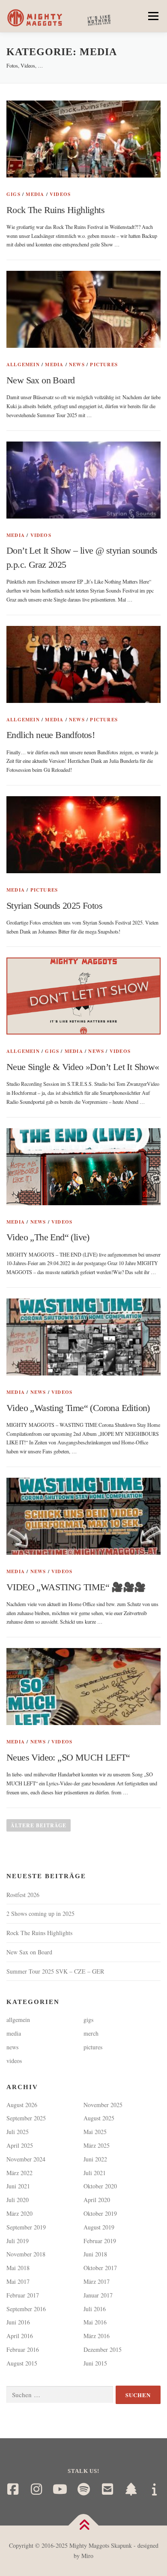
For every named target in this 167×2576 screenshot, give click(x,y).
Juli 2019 (18, 2241)
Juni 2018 (95, 2254)
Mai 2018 (18, 2268)
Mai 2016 (95, 2322)
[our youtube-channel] (60, 2489)
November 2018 (26, 2254)
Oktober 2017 (100, 2268)
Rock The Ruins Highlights (55, 210)
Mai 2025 (95, 2132)
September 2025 (26, 2118)
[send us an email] (107, 2489)
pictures (104, 365)
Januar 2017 (98, 2295)
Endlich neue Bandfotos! (51, 735)
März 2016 (97, 2336)
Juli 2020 (18, 2200)
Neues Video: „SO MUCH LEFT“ (68, 1757)
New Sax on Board (40, 380)
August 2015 (22, 2363)
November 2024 (26, 2159)
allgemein (23, 365)
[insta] (36, 2489)
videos (60, 194)
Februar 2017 (23, 2295)
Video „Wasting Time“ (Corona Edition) (78, 1408)
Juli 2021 (95, 2173)
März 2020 (19, 2213)
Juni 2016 (18, 2322)
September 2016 (26, 2309)
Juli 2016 (95, 2309)
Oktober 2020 (100, 2186)
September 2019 (26, 2227)
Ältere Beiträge (39, 1825)
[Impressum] (154, 2489)
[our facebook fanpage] (13, 2489)
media (35, 194)
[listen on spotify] (84, 2489)
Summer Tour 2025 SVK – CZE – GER (55, 1971)
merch (91, 2033)
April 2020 (97, 2200)
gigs (13, 194)
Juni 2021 (18, 2186)
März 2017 (97, 2281)
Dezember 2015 (103, 2349)
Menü (152, 16)
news (77, 365)
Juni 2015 (95, 2363)
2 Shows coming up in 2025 (40, 1913)
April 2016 (20, 2336)
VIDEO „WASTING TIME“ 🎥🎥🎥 (76, 1587)
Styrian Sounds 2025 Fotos (54, 906)
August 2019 (99, 2227)
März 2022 (19, 2173)
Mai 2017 (18, 2281)
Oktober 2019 (100, 2213)
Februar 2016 (23, 2349)
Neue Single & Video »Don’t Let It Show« (83, 1067)
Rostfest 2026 (23, 1895)
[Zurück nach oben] (84, 2526)
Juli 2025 (18, 2132)
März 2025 (97, 2145)
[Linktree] (131, 2489)
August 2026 (22, 2105)
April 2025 (20, 2145)
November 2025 (103, 2105)
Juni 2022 (95, 2159)
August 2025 (99, 2118)
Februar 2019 (100, 2241)
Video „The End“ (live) (48, 1237)
